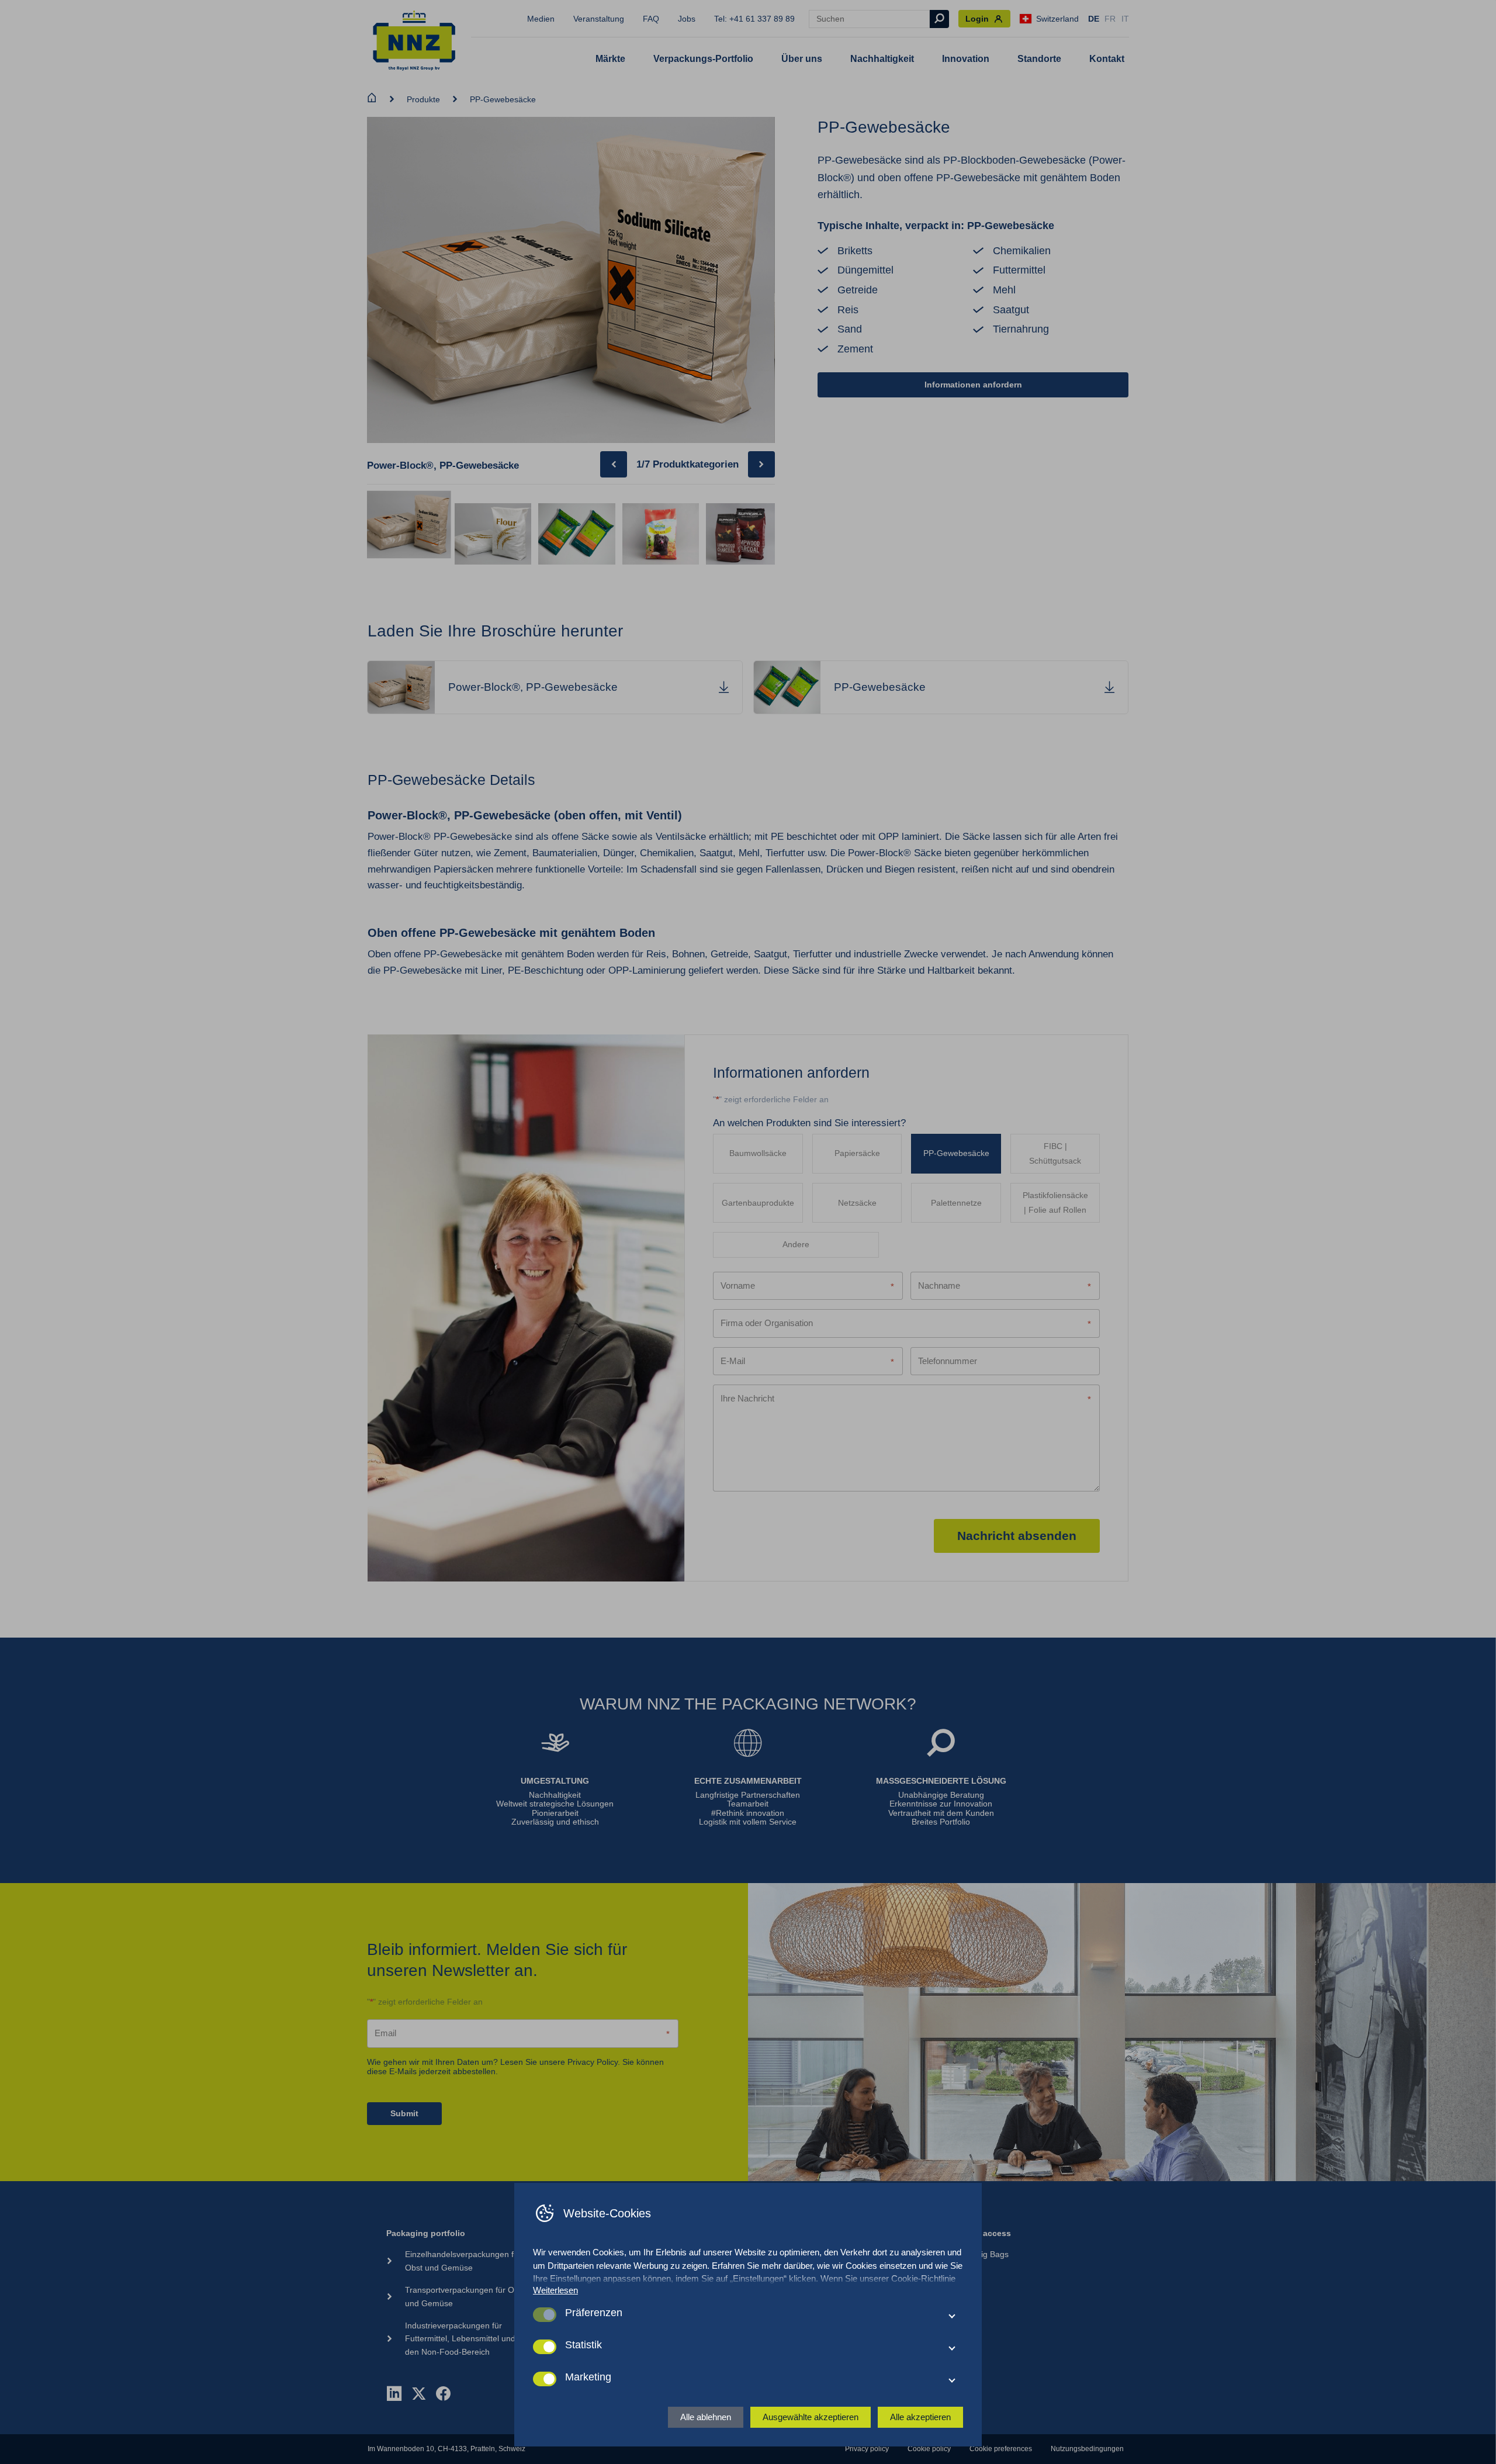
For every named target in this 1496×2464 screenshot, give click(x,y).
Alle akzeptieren (920, 2417)
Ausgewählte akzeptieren (811, 2417)
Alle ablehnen (706, 2417)
